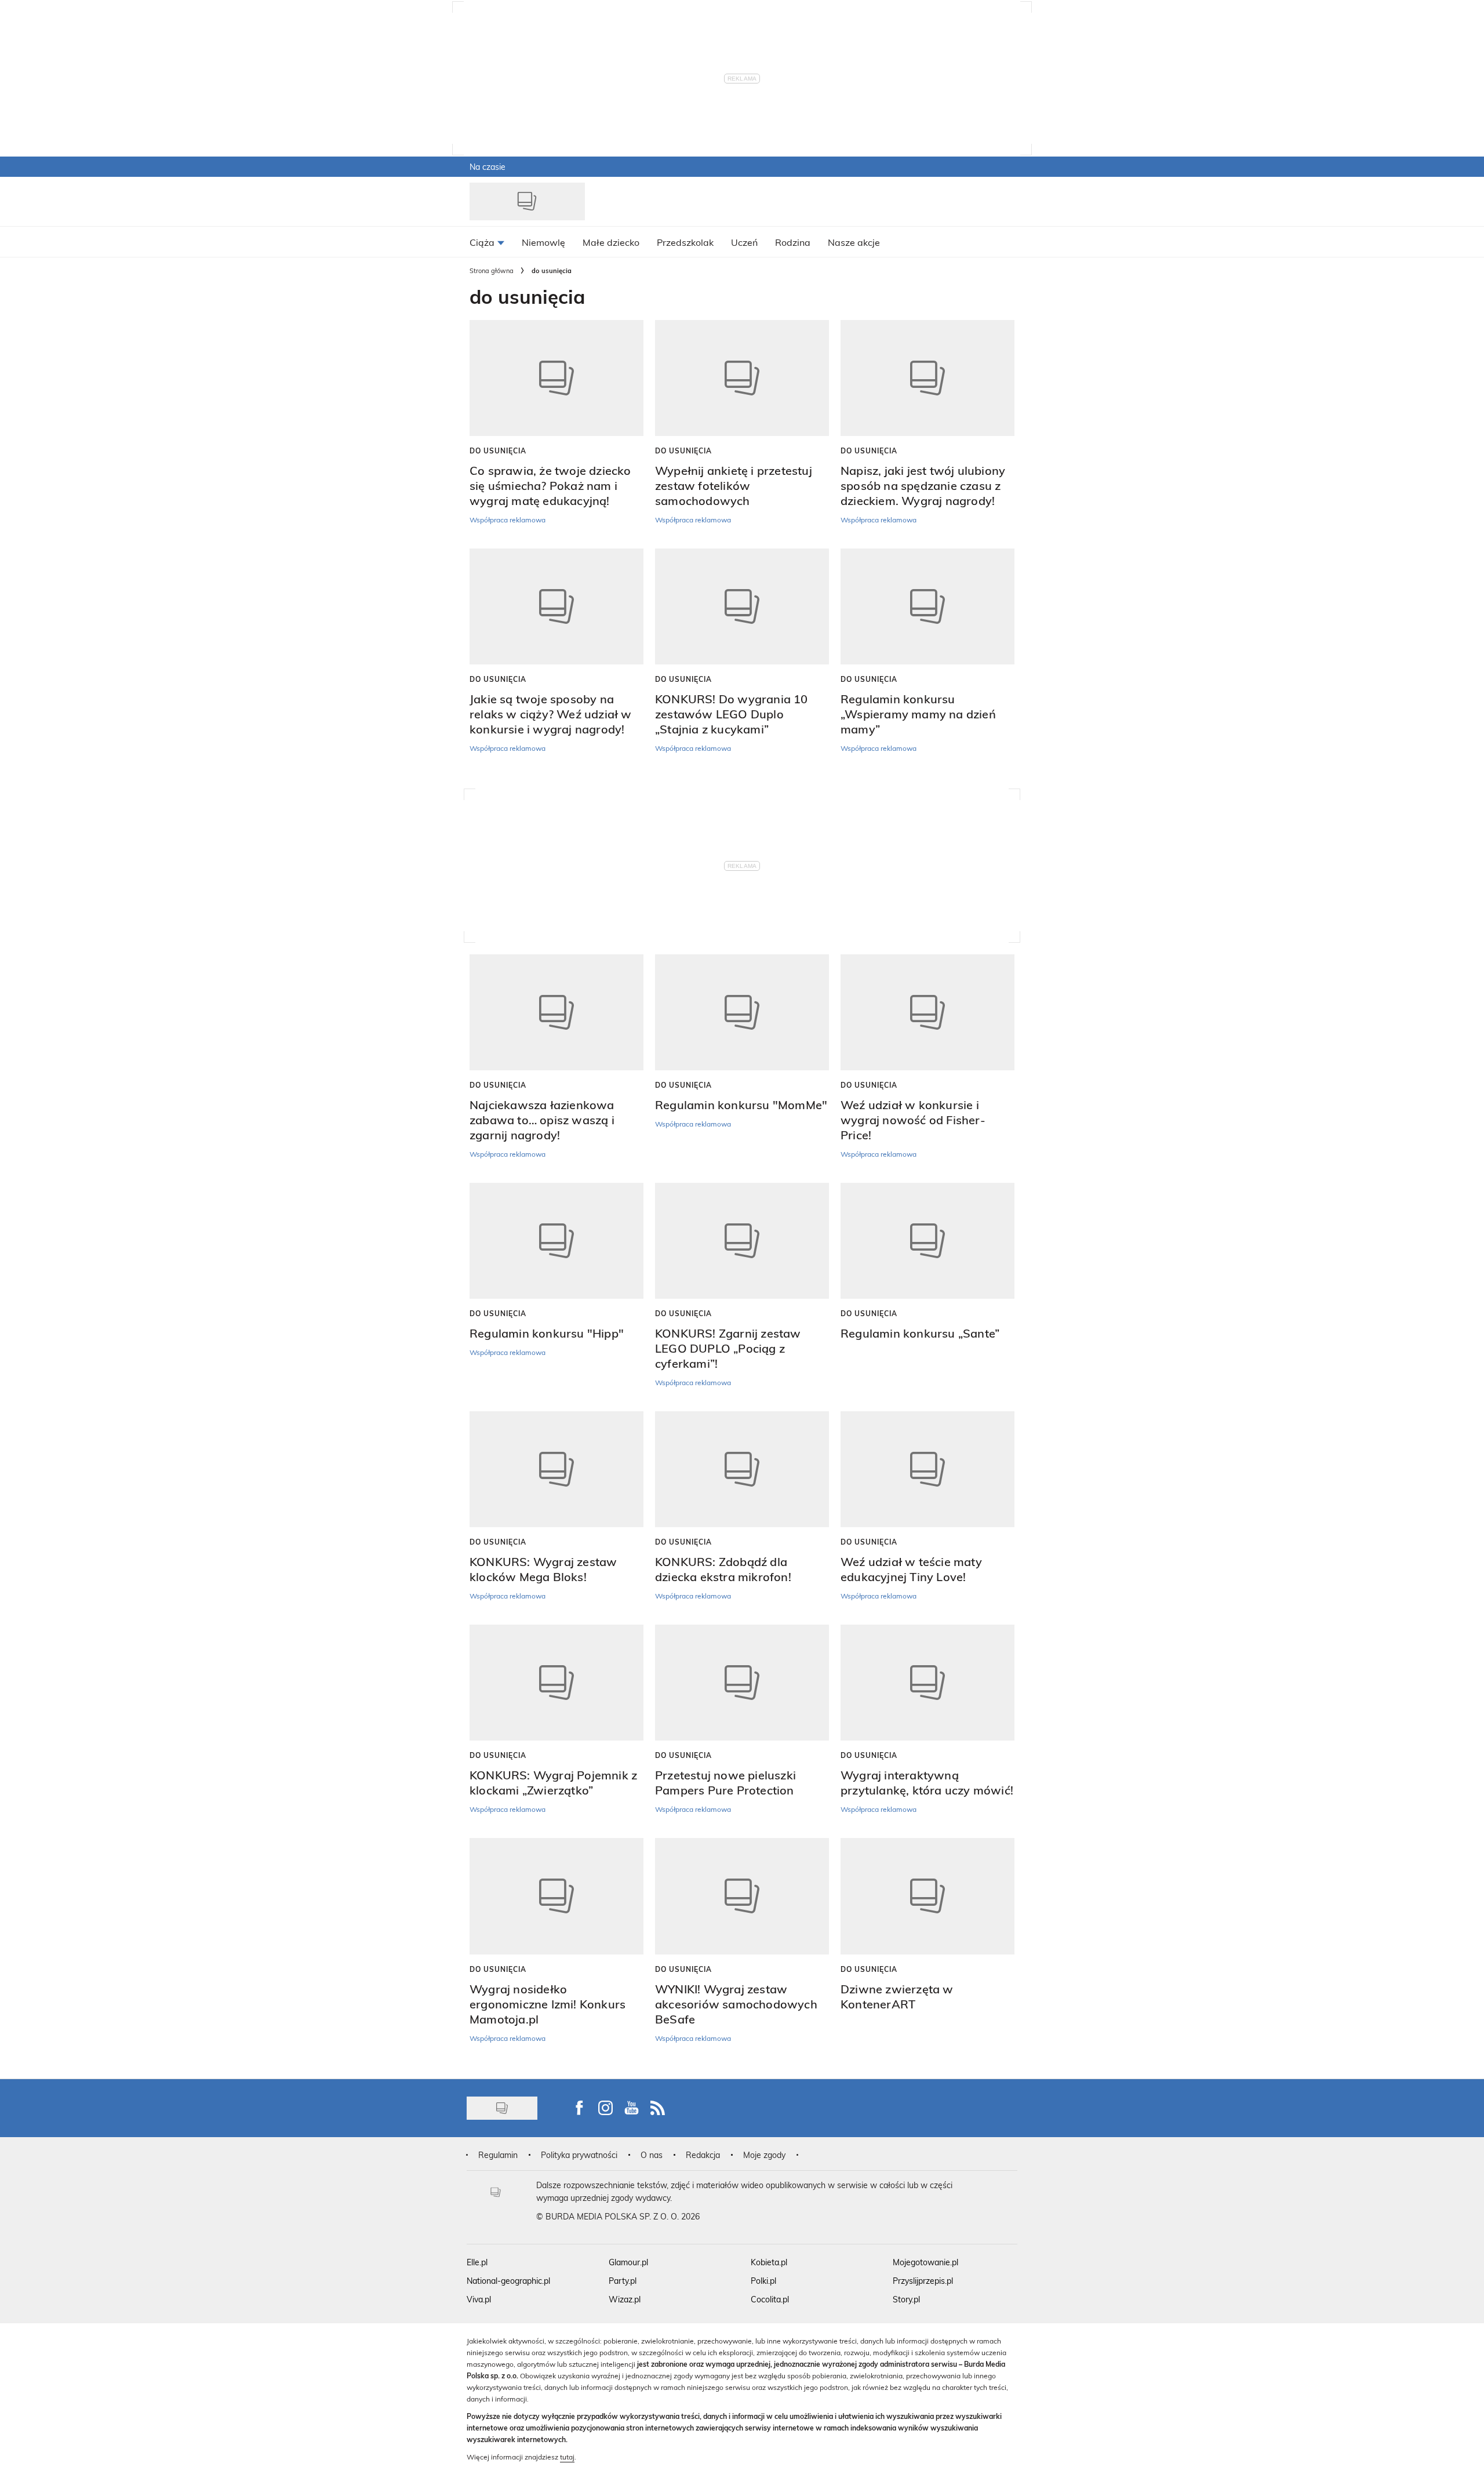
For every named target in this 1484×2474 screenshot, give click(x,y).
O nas (652, 2155)
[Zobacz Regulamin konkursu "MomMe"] (742, 1012)
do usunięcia (498, 451)
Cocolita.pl (770, 2299)
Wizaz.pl (625, 2299)
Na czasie (488, 167)
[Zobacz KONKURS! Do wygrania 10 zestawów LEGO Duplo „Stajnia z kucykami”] (742, 606)
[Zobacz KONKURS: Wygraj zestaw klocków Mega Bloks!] (556, 1469)
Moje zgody (764, 2155)
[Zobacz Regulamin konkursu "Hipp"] (556, 1241)
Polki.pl (763, 2281)
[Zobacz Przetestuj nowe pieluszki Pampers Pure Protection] (742, 1683)
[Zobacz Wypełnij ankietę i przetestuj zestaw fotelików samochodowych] (742, 378)
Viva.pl (479, 2299)
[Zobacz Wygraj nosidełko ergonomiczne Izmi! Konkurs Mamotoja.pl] (556, 1896)
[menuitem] (487, 242)
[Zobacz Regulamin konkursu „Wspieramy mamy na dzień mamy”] (927, 606)
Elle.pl (477, 2262)
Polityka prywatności (579, 2155)
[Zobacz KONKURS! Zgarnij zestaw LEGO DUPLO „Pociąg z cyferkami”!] (742, 1241)
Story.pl (906, 2299)
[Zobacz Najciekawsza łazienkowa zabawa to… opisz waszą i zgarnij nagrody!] (556, 1012)
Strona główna (492, 270)
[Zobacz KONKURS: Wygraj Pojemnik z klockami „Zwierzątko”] (556, 1683)
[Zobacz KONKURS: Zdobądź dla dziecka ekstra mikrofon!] (742, 1469)
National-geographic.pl (508, 2281)
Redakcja (703, 2155)
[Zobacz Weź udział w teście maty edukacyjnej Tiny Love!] (927, 1469)
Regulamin (498, 2155)
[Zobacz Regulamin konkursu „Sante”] (927, 1241)
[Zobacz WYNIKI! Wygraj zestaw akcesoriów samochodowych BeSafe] (742, 1896)
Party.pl (623, 2281)
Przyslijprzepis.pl (923, 2281)
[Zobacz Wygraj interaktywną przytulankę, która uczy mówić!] (927, 1683)
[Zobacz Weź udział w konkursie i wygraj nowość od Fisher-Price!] (927, 1012)
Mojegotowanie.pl (925, 2262)
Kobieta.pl (769, 2262)
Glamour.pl (628, 2262)
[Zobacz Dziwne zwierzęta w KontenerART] (927, 1896)
